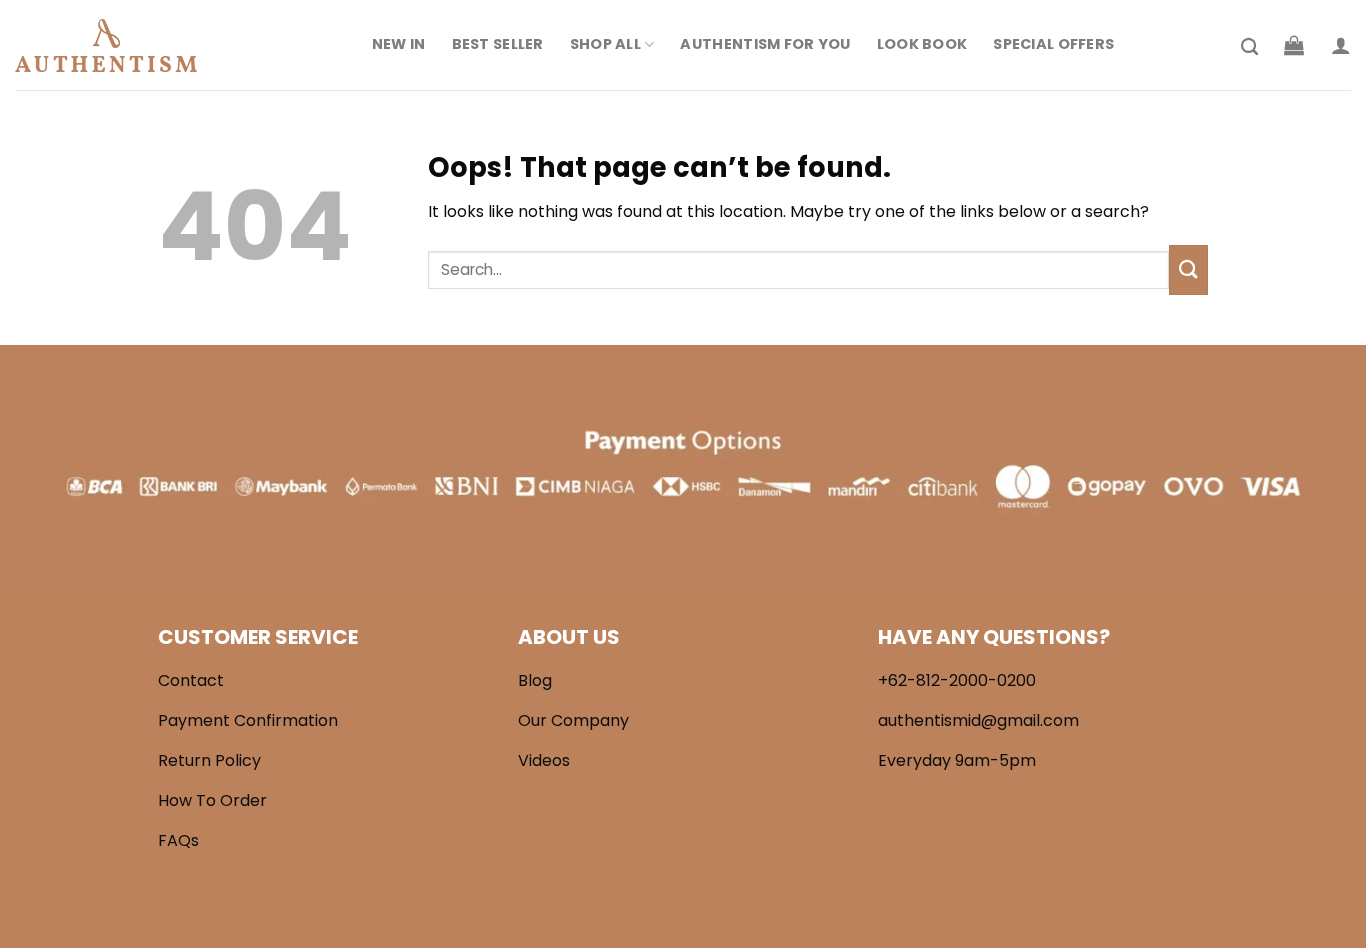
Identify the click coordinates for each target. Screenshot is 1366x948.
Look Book (922, 44)
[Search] (1249, 47)
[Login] (1341, 45)
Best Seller (498, 44)
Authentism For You (765, 44)
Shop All (605, 44)
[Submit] (1188, 269)
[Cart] (1294, 45)
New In (399, 44)
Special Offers (1053, 44)
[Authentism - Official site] (115, 45)
